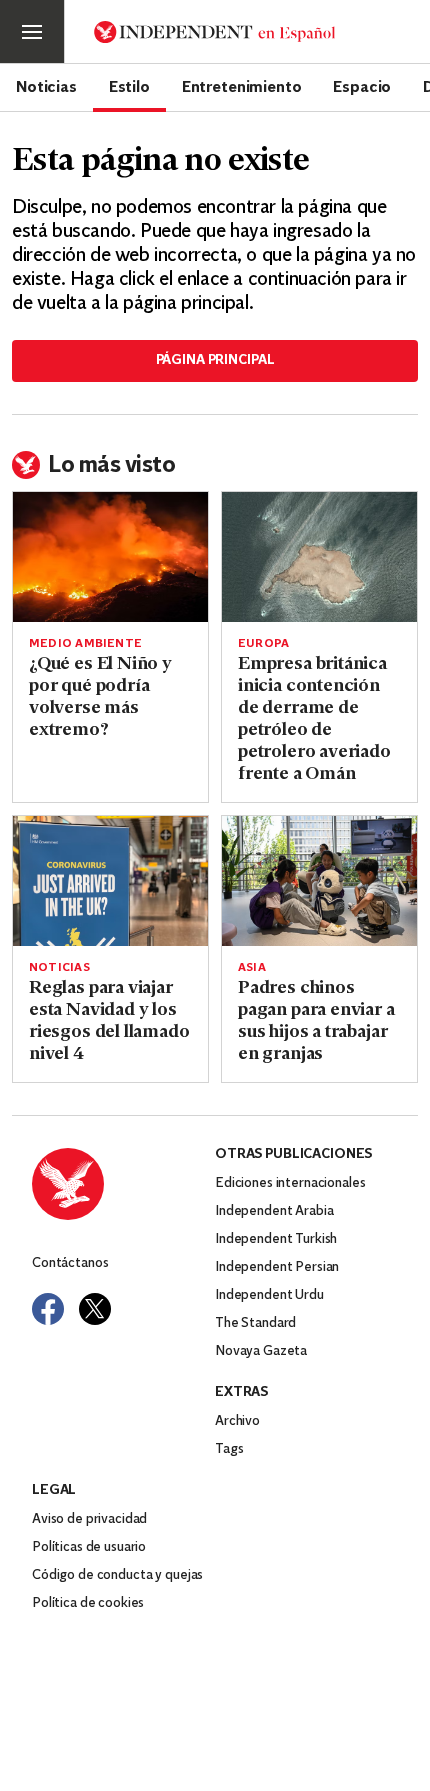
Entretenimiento (242, 86)
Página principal (215, 360)
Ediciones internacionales (290, 1183)
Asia (252, 968)
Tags (229, 1449)
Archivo (237, 1421)
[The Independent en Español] (215, 32)
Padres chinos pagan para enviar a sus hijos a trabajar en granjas (316, 1022)
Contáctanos (70, 1263)
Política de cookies (88, 1603)
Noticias (46, 86)
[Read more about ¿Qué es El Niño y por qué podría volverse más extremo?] (110, 557)
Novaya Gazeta (261, 1351)
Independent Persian (277, 1267)
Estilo (129, 86)
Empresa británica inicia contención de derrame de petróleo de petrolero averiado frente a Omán (314, 720)
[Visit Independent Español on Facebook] (48, 1309)
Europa (263, 644)
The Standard (255, 1323)
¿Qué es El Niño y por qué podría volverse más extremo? (100, 698)
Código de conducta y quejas (117, 1575)
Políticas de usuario (89, 1547)
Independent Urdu (269, 1295)
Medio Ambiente (85, 644)
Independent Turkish (276, 1239)
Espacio (362, 86)
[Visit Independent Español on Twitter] (95, 1309)
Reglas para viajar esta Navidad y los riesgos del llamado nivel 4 (109, 1022)
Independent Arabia (274, 1211)
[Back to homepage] (123, 1184)
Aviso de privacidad (89, 1519)
